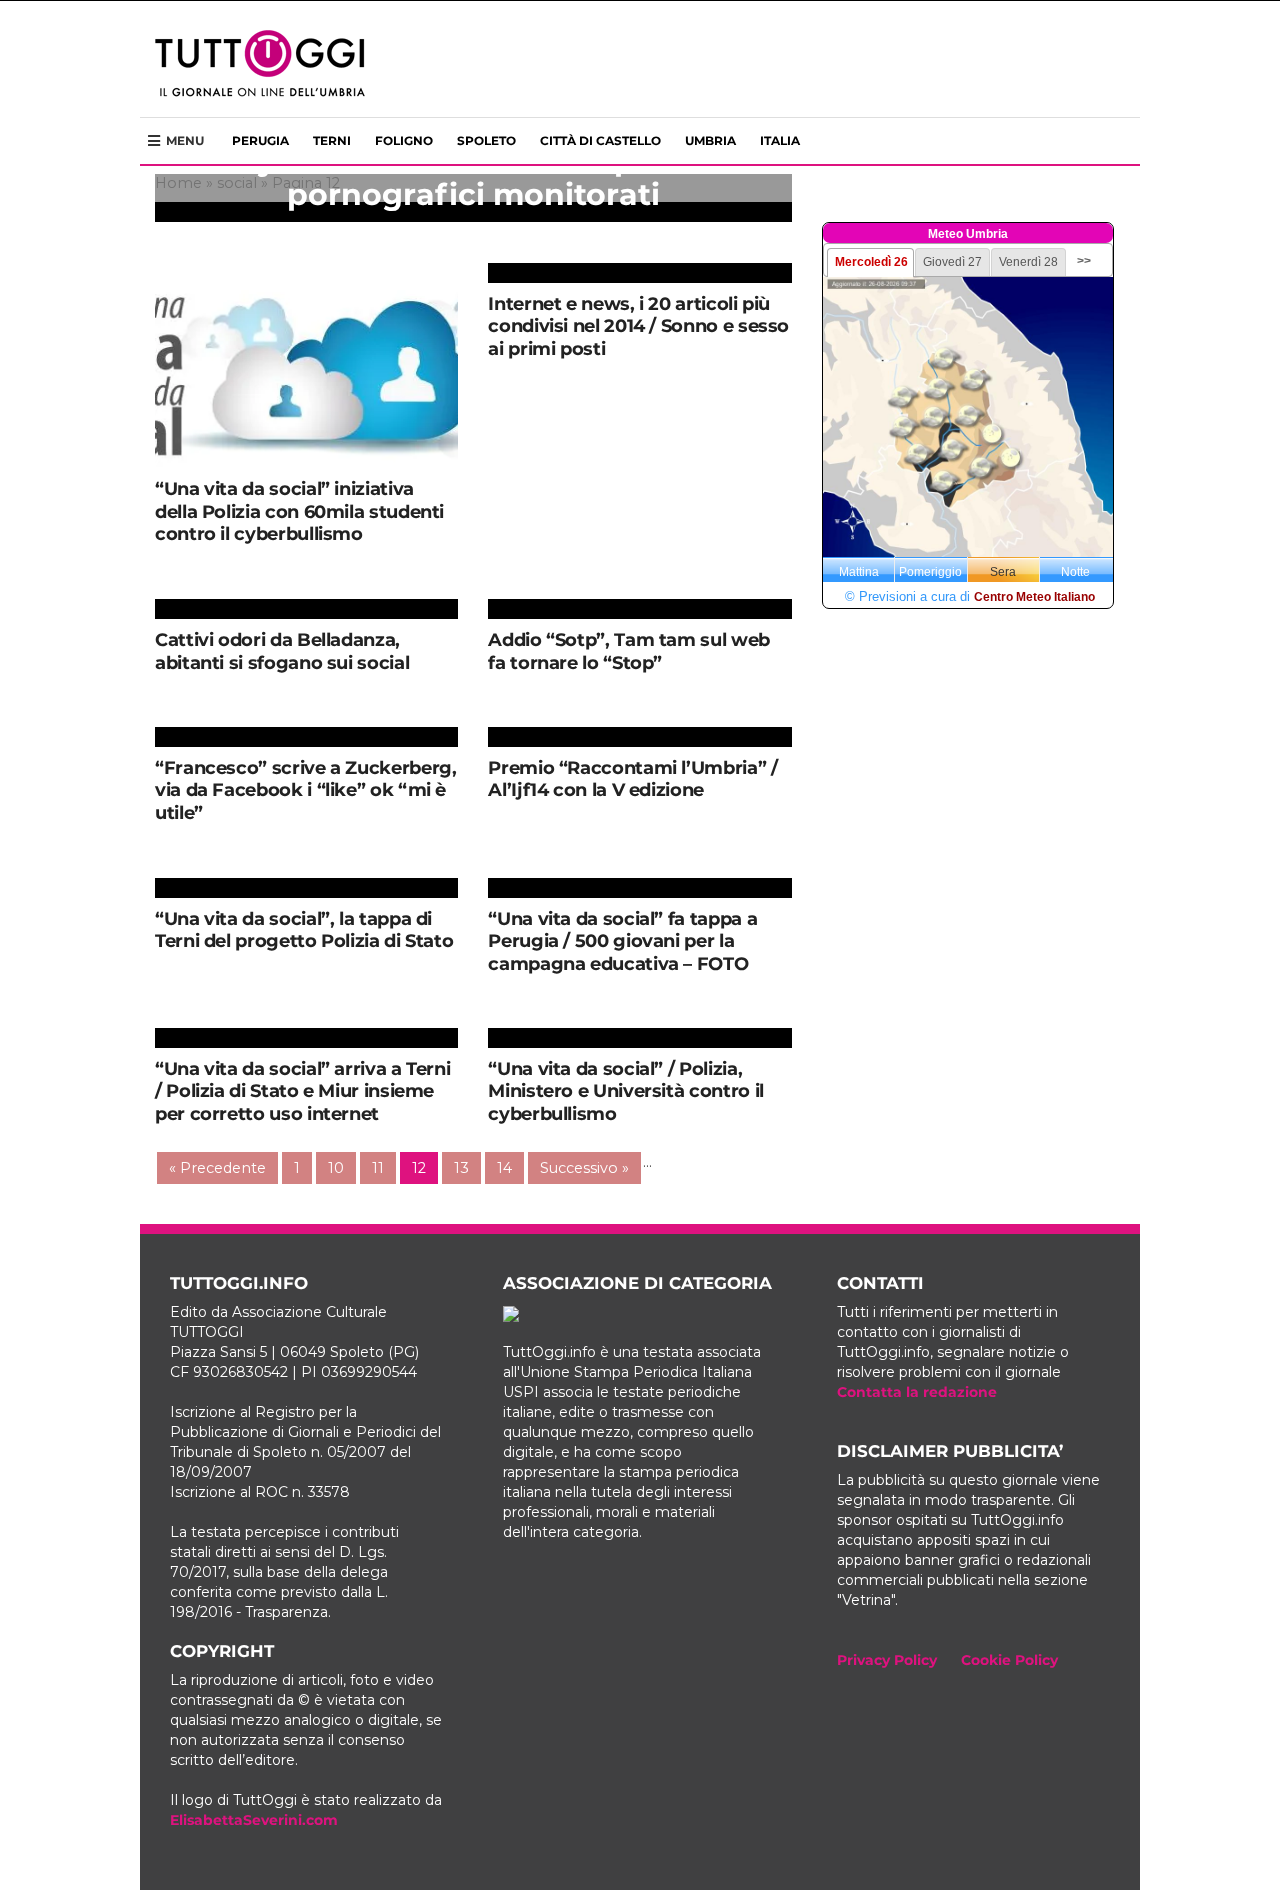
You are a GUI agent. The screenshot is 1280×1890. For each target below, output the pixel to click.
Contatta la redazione (917, 1392)
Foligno (404, 140)
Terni (332, 140)
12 (419, 1168)
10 (336, 1168)
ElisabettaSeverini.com (254, 1820)
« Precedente (217, 1168)
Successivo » (584, 1168)
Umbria (710, 140)
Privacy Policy (887, 1660)
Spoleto (486, 140)
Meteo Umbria (968, 234)
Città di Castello (600, 140)
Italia (780, 140)
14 (504, 1168)
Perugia (260, 140)
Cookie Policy (1009, 1660)
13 (461, 1168)
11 (378, 1168)
